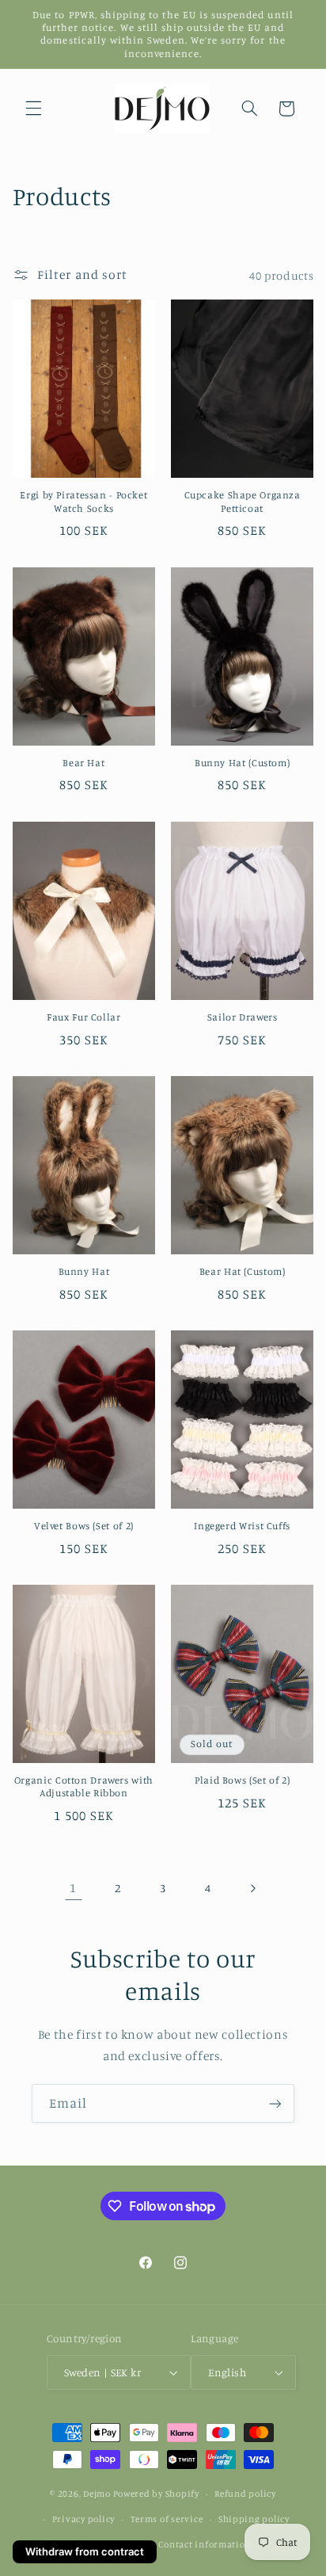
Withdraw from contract (85, 2551)
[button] (33, 109)
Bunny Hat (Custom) (242, 763)
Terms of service (167, 2519)
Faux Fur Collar (83, 1017)
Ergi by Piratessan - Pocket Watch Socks (83, 501)
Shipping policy (254, 2519)
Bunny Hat (84, 1271)
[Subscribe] (275, 2103)
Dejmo (97, 2494)
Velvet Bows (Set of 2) (84, 1526)
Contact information (205, 2544)
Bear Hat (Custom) (243, 1271)
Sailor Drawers (243, 1017)
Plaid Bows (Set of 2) (242, 1780)
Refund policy (245, 2494)
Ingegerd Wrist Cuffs (242, 1526)
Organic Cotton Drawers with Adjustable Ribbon (84, 1786)
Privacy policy (83, 2519)
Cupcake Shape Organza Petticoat (243, 501)
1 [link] (73, 1888)
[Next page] (252, 1888)
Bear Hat (83, 763)
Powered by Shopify (156, 2494)
